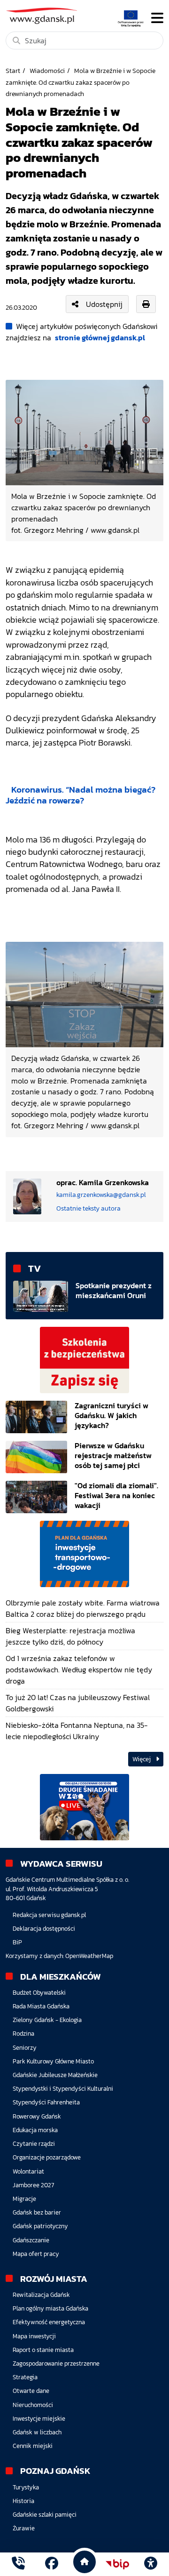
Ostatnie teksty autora (88, 1208)
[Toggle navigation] (157, 18)
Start (13, 71)
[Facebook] (52, 2564)
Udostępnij (104, 304)
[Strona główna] (18, 2564)
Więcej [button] (142, 1759)
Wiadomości (47, 71)
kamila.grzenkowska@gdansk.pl (101, 1195)
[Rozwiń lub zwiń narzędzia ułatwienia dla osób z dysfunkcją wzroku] (151, 2564)
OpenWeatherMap (89, 1956)
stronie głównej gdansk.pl (100, 337)
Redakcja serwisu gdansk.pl (49, 1915)
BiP (17, 1942)
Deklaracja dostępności (44, 1929)
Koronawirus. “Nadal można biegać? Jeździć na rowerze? (81, 795)
